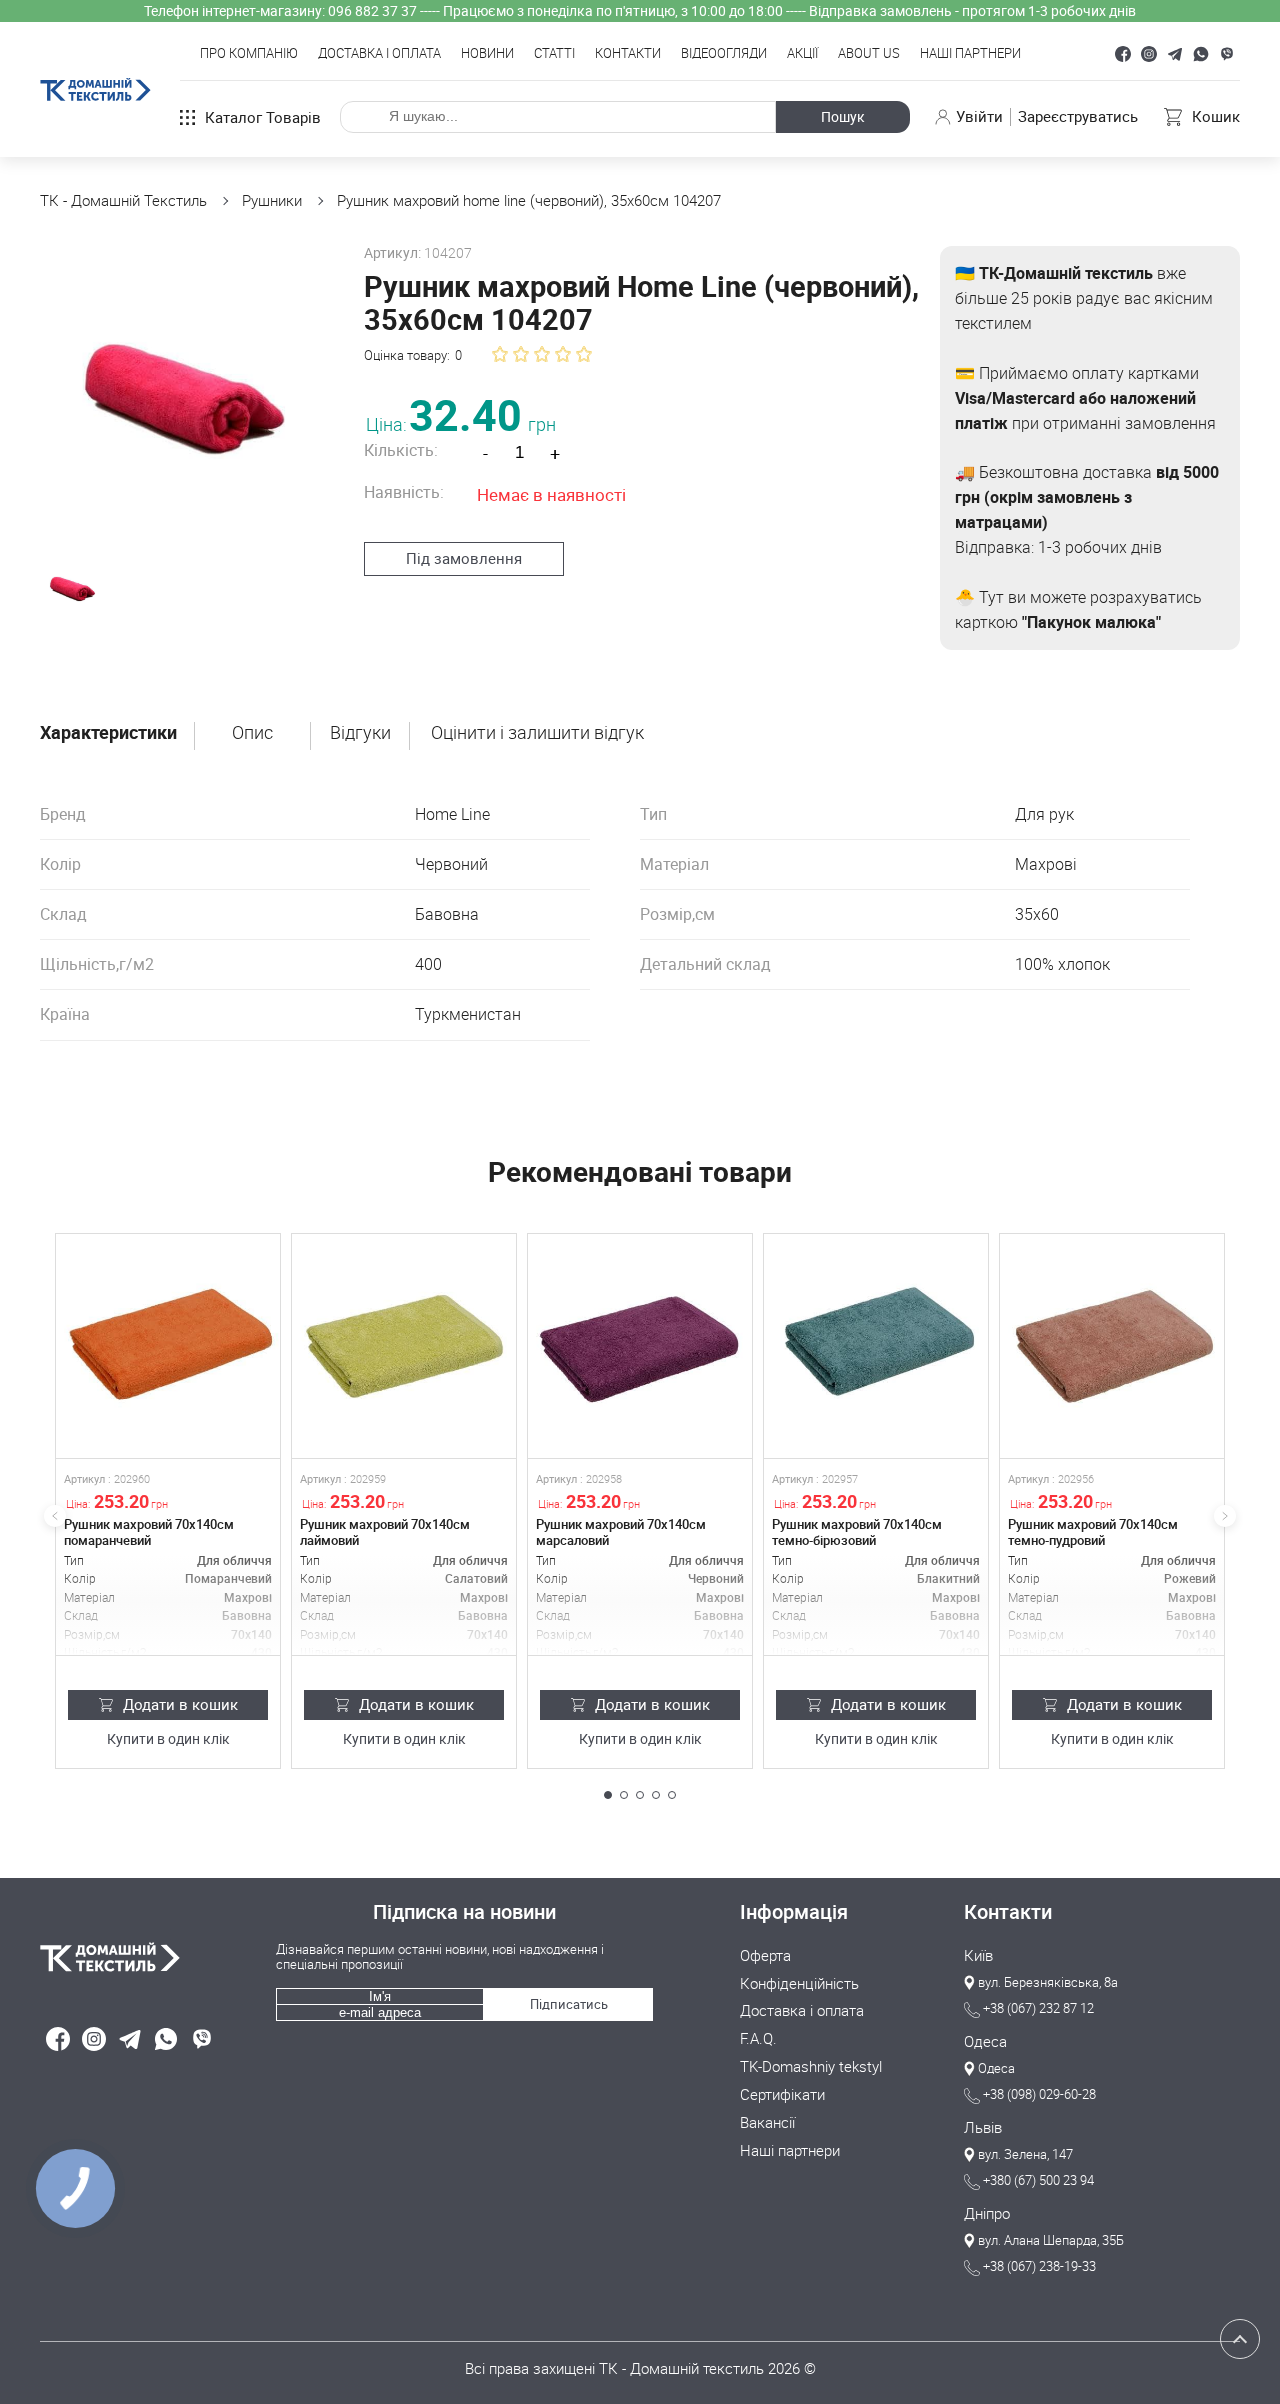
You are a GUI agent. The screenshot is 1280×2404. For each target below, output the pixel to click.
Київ (978, 1956)
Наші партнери (970, 54)
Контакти (628, 54)
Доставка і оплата (379, 54)
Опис (252, 733)
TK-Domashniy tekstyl (811, 2067)
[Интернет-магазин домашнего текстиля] (148, 1957)
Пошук (843, 116)
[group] (184, 390)
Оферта (765, 1956)
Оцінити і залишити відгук (537, 733)
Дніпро (987, 2214)
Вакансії (767, 2123)
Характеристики (108, 733)
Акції (802, 54)
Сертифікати (782, 2095)
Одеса (985, 2042)
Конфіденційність (799, 1984)
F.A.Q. (758, 2039)
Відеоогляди (724, 54)
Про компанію (249, 54)
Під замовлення (464, 558)
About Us (869, 54)
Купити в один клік (168, 1739)
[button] (608, 1795)
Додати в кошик (180, 1704)
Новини (487, 54)
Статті (554, 54)
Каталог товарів (263, 117)
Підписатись (569, 2004)
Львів (983, 2128)
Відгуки (360, 733)
